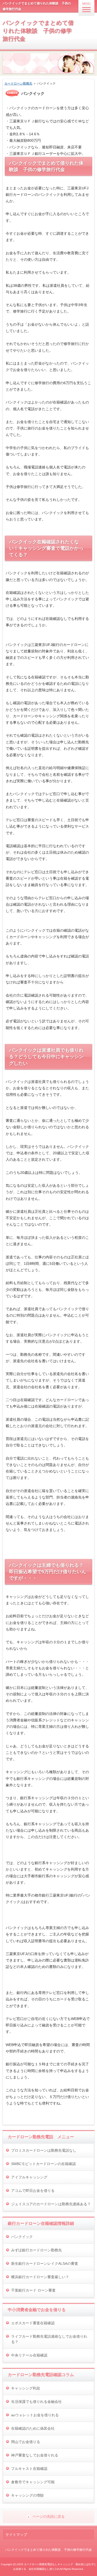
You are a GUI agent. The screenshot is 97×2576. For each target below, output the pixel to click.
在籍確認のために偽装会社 (33, 2428)
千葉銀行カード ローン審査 (33, 2290)
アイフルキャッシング (29, 2177)
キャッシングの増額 (27, 2495)
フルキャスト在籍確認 (29, 2469)
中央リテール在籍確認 (29, 2355)
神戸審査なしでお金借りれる (35, 2455)
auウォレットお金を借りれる (35, 2415)
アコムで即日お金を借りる (33, 2191)
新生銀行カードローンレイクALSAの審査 (45, 2263)
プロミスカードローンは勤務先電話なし (44, 2150)
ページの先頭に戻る (49, 2516)
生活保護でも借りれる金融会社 (36, 2402)
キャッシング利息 (26, 2388)
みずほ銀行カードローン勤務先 (36, 2250)
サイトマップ (16, 2535)
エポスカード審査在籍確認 (33, 2323)
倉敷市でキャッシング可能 (33, 2482)
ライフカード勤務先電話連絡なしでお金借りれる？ (49, 2339)
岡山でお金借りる (26, 2442)
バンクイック (22, 2237)
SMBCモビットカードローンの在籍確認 (43, 2164)
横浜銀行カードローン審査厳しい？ (40, 2277)
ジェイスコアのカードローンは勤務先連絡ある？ (51, 2204)
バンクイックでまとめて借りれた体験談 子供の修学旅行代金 (38, 31)
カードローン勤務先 (18, 83)
